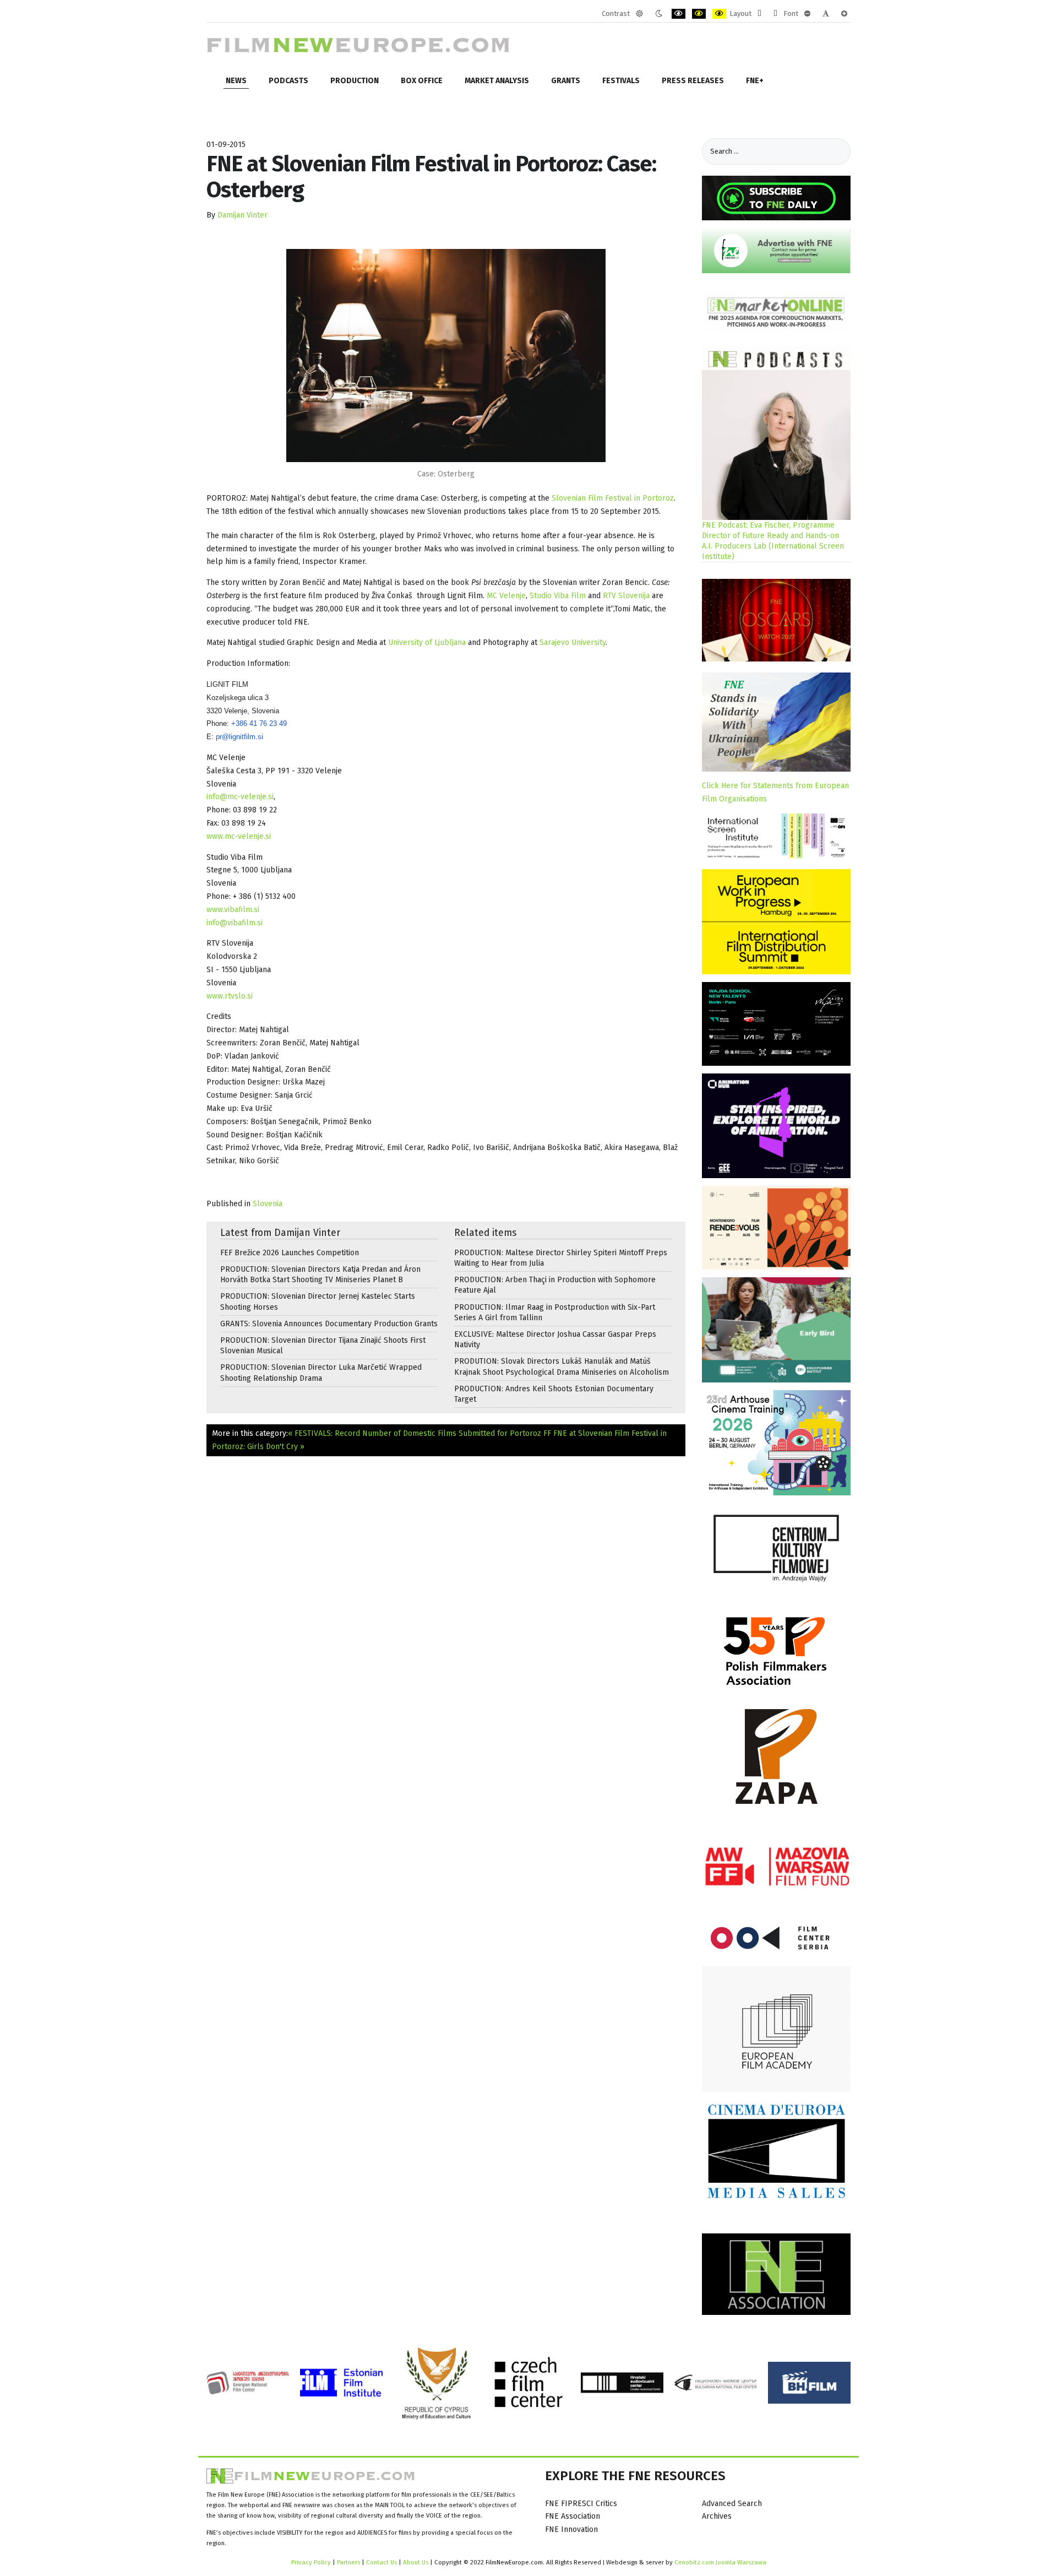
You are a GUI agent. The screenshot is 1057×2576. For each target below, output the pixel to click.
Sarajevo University (573, 642)
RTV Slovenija (626, 596)
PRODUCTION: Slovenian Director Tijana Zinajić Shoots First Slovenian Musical (323, 1346)
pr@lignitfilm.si (239, 737)
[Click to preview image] (446, 356)
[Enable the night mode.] (659, 14)
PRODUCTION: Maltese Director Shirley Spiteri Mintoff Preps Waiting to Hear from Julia (561, 1258)
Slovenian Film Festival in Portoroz (613, 498)
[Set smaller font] (807, 14)
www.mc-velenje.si (239, 836)
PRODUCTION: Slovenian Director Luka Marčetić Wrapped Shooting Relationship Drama (321, 1373)
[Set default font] (826, 14)
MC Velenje (506, 596)
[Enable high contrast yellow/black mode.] (719, 14)
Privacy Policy (311, 2562)
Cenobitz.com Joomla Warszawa (720, 2562)
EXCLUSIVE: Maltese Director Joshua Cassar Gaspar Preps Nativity (555, 1339)
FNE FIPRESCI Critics (581, 2504)
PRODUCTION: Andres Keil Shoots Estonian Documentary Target (554, 1394)
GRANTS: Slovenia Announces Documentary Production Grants (329, 1324)
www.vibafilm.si (233, 910)
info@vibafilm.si (235, 923)
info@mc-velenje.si (240, 797)
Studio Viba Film (558, 596)
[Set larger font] (844, 14)
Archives (717, 2516)
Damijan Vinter (243, 215)
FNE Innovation (571, 2529)
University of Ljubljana (427, 642)
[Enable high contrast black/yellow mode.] (699, 14)
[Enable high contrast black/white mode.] (679, 14)
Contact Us (382, 2562)
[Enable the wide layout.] (775, 14)
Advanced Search (732, 2504)
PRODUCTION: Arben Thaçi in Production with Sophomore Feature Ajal (555, 1285)
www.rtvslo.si (230, 996)
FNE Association (573, 2516)
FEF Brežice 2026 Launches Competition (290, 1253)
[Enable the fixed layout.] (759, 14)
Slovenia (268, 1204)
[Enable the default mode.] (639, 14)
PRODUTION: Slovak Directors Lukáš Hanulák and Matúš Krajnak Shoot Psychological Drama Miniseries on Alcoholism (562, 1366)
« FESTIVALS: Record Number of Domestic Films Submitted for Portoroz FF (419, 1433)
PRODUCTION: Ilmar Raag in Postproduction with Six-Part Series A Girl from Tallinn (555, 1313)
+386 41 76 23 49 (259, 723)
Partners (348, 2562)
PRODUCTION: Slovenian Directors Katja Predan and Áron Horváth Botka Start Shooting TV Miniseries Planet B (320, 1275)
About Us (416, 2562)
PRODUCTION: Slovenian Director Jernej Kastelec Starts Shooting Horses (318, 1301)
